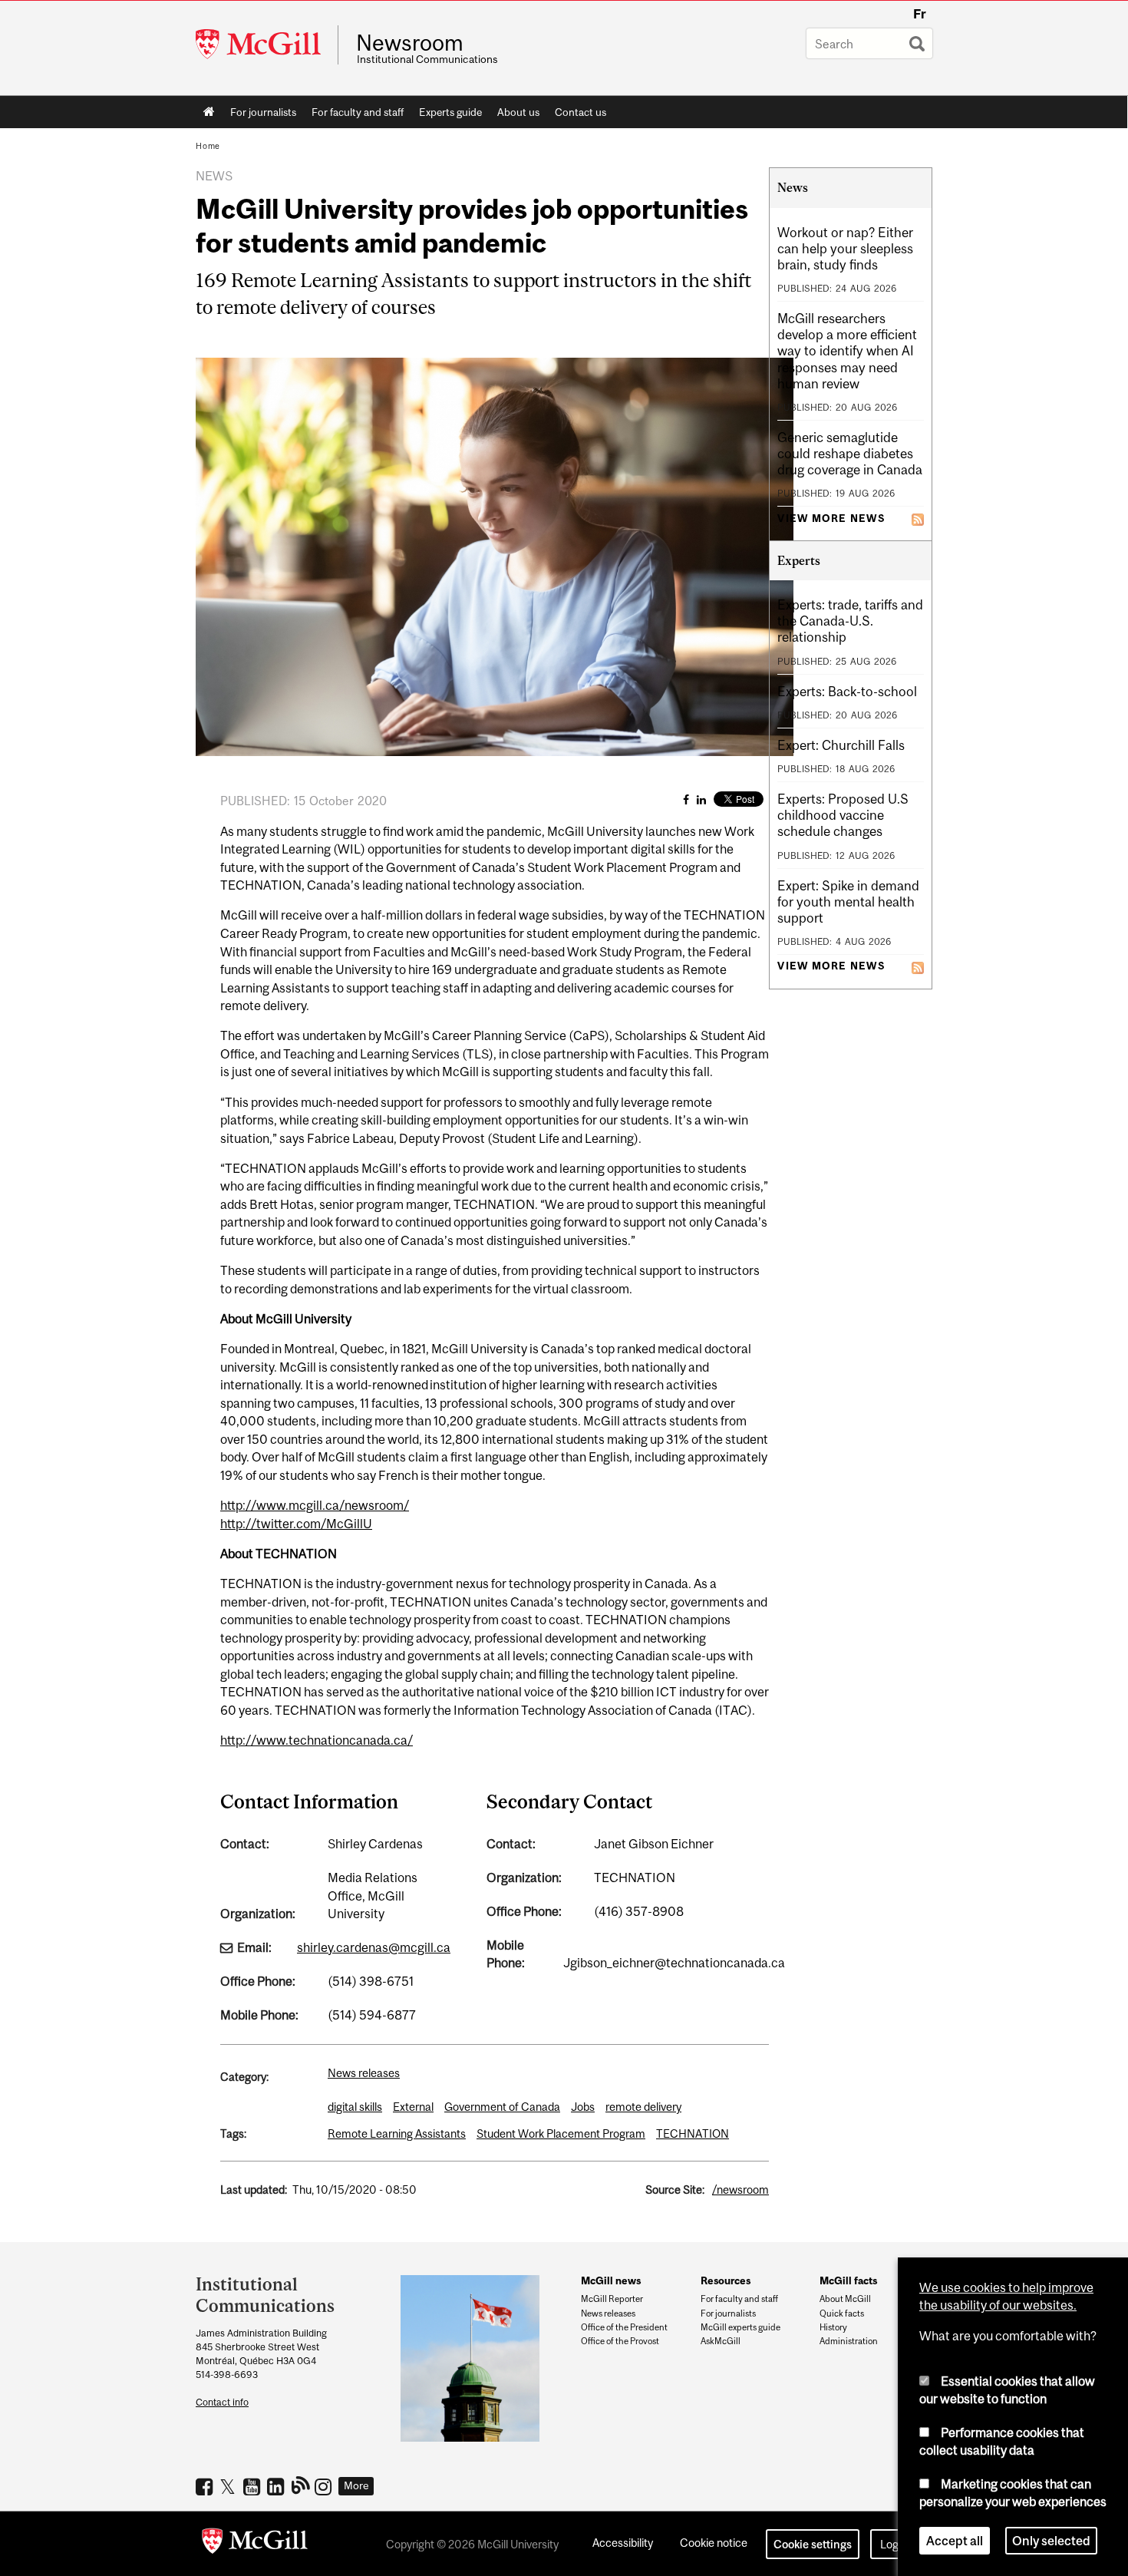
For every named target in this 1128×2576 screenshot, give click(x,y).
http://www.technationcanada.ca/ (317, 1740)
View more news (831, 519)
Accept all (955, 2541)
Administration (849, 2341)
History (833, 2327)
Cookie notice (714, 2543)
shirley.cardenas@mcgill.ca (374, 1947)
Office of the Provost (620, 2341)
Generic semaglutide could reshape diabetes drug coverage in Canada (850, 454)
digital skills (355, 2107)
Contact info (222, 2402)
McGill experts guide (740, 2327)
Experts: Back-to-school (847, 692)
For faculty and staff (358, 112)
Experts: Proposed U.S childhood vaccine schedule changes (843, 815)
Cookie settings (813, 2544)
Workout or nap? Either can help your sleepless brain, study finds (845, 249)
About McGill (845, 2299)
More (356, 2485)
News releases (364, 2073)
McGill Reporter (612, 2299)
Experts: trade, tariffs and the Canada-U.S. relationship (850, 621)
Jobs (583, 2107)
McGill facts (848, 2280)
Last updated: (254, 2190)
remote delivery (643, 2107)
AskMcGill (721, 2341)
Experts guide (450, 112)
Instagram (325, 2486)
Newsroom (410, 43)
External (413, 2107)
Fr (920, 14)
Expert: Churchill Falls (841, 745)
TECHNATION (693, 2133)
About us (518, 112)
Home (209, 112)
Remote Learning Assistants (397, 2133)
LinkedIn (277, 2486)
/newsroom (740, 2190)
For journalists (263, 112)
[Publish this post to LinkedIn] (701, 799)
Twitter (230, 2486)
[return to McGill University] (255, 2544)
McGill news (611, 2280)
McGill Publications (301, 2485)
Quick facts (842, 2313)
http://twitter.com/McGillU (296, 1524)
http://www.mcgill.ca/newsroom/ (315, 1505)
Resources (726, 2280)
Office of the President (624, 2327)
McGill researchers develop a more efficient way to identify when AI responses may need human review (847, 351)
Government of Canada (502, 2107)
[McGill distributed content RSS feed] (918, 518)
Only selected (1051, 2541)
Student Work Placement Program (561, 2133)
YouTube (254, 2486)
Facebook (206, 2486)
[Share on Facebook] (686, 799)
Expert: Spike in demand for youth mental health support (848, 902)
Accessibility (623, 2543)
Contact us (580, 112)
